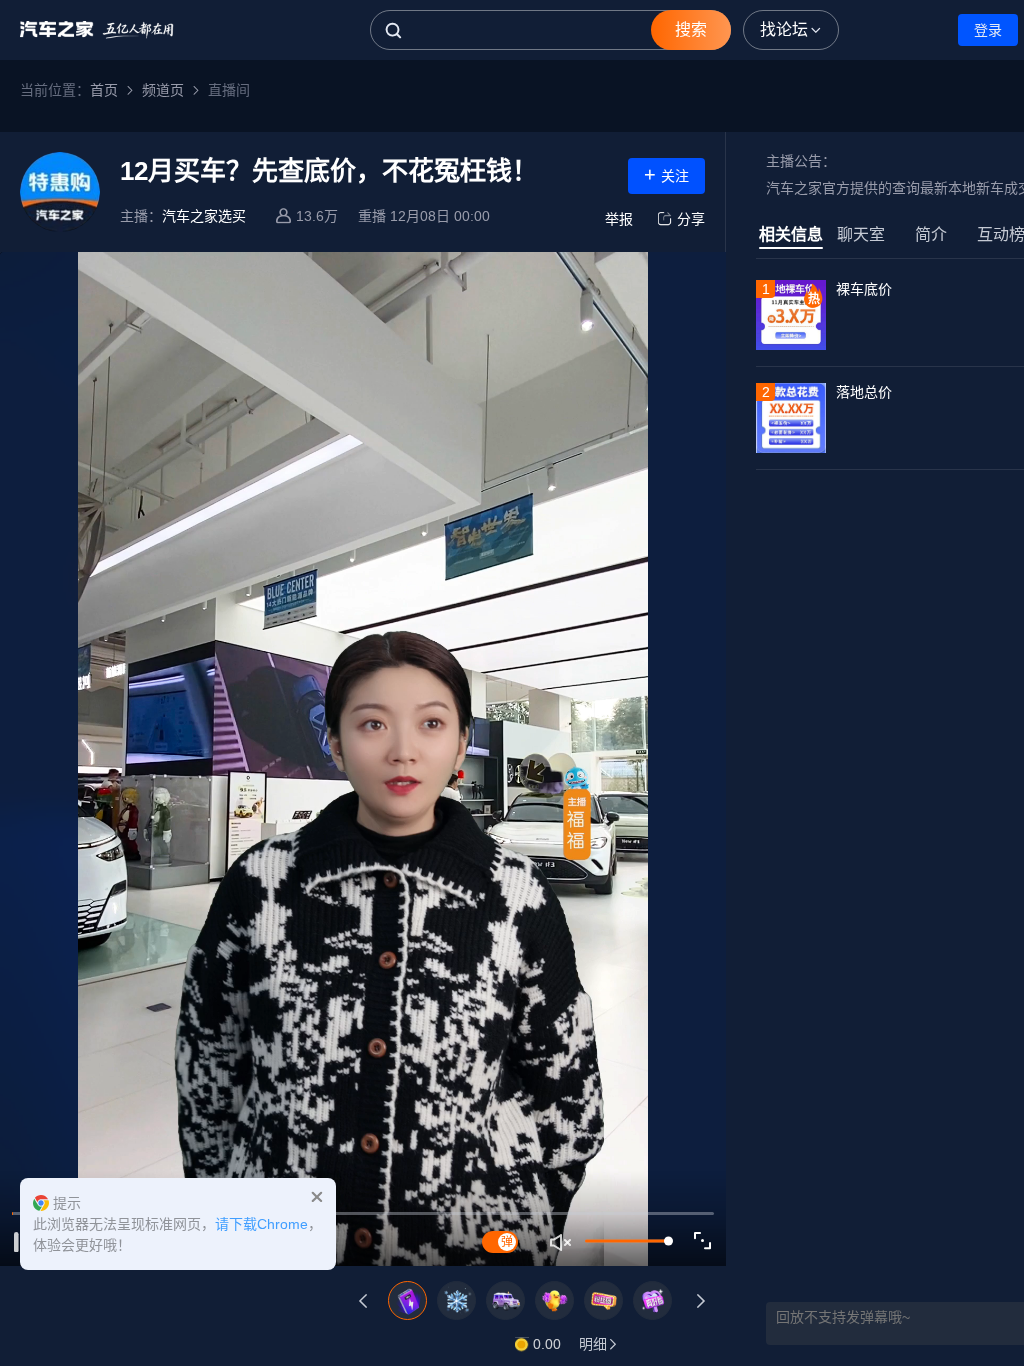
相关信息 (791, 234)
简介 (931, 234)
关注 (666, 174)
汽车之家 (97, 30)
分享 (691, 219)
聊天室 (861, 234)
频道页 (163, 90)
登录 (988, 30)
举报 (619, 219)
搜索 (691, 29)
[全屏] (703, 1241)
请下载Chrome (261, 1224)
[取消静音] (561, 1242)
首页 (104, 90)
